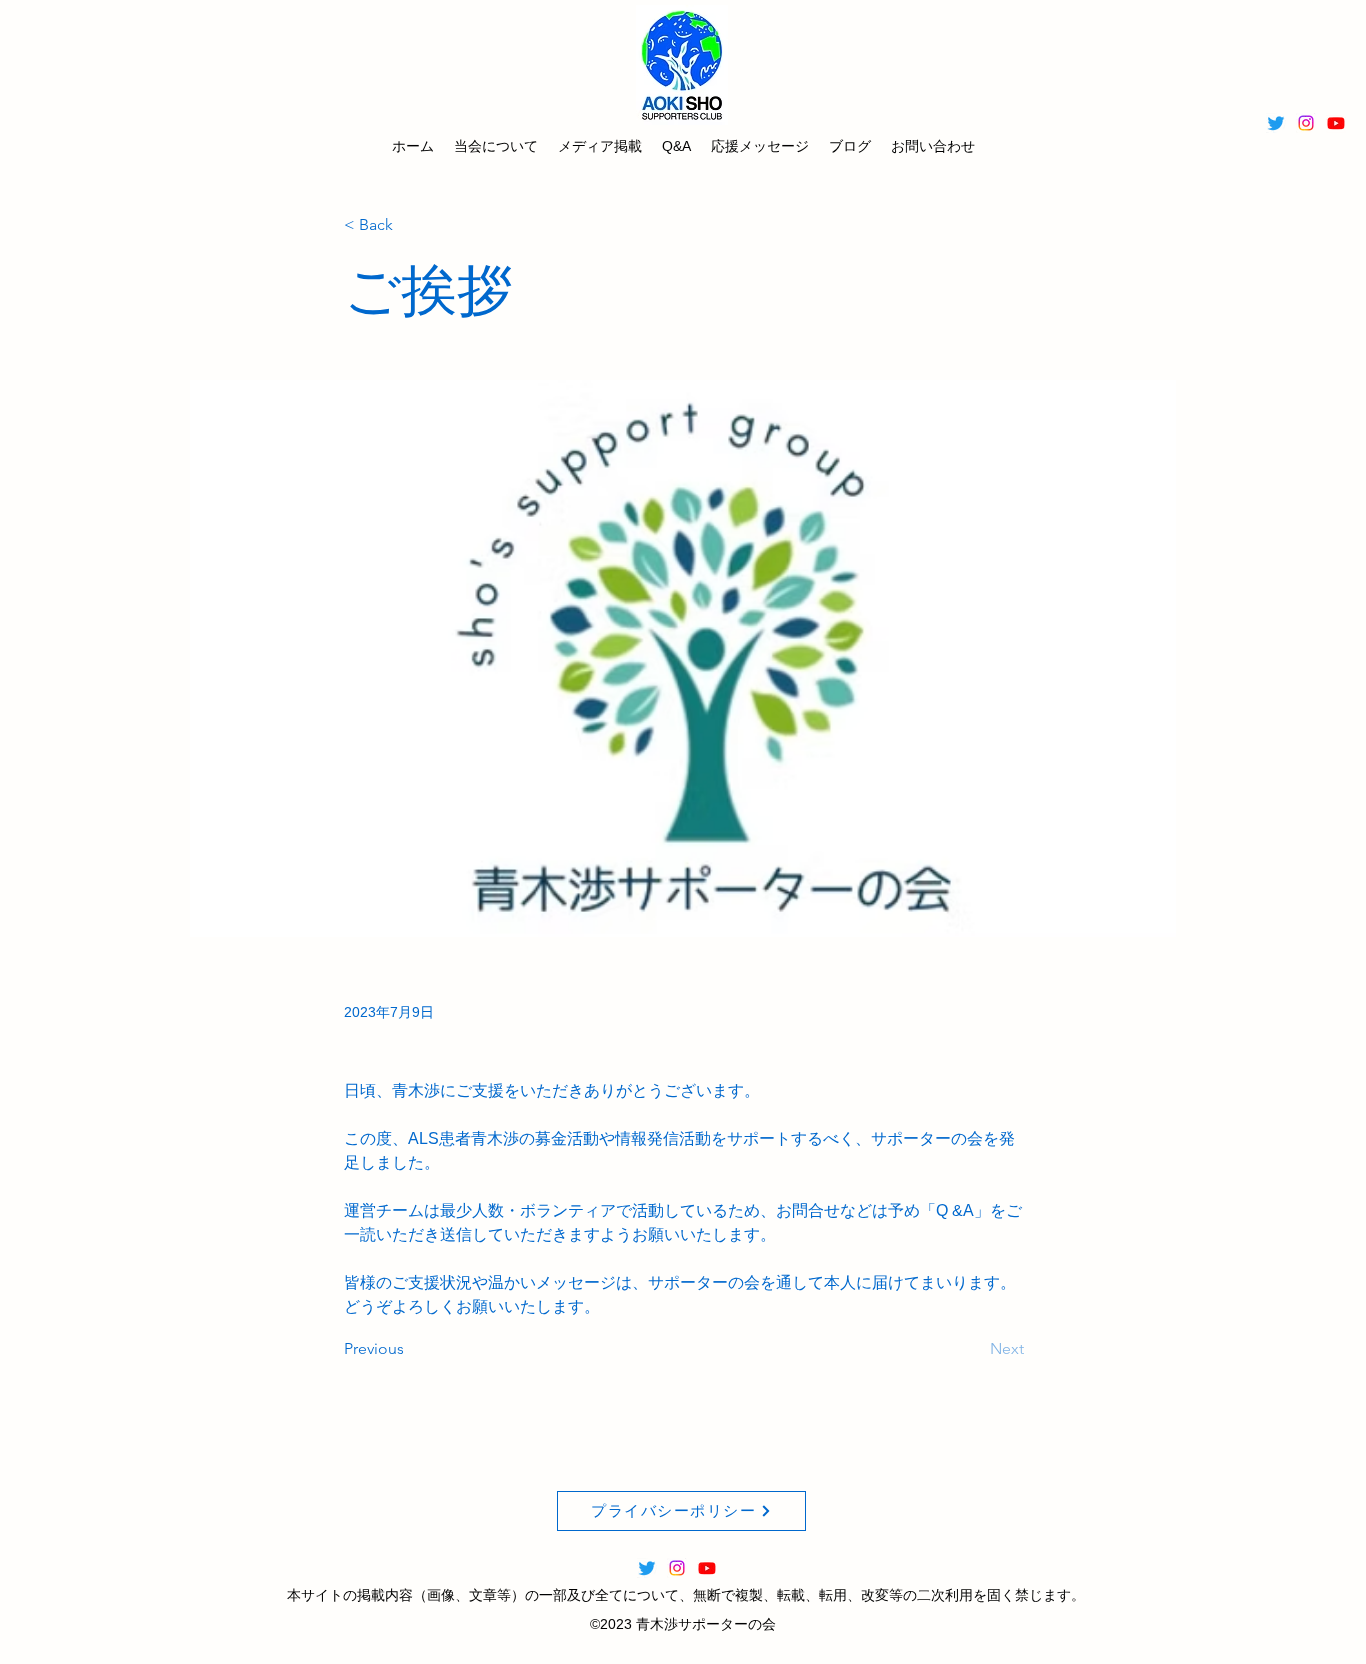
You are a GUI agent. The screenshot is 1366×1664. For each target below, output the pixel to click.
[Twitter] (1276, 123)
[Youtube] (1336, 123)
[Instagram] (1306, 123)
